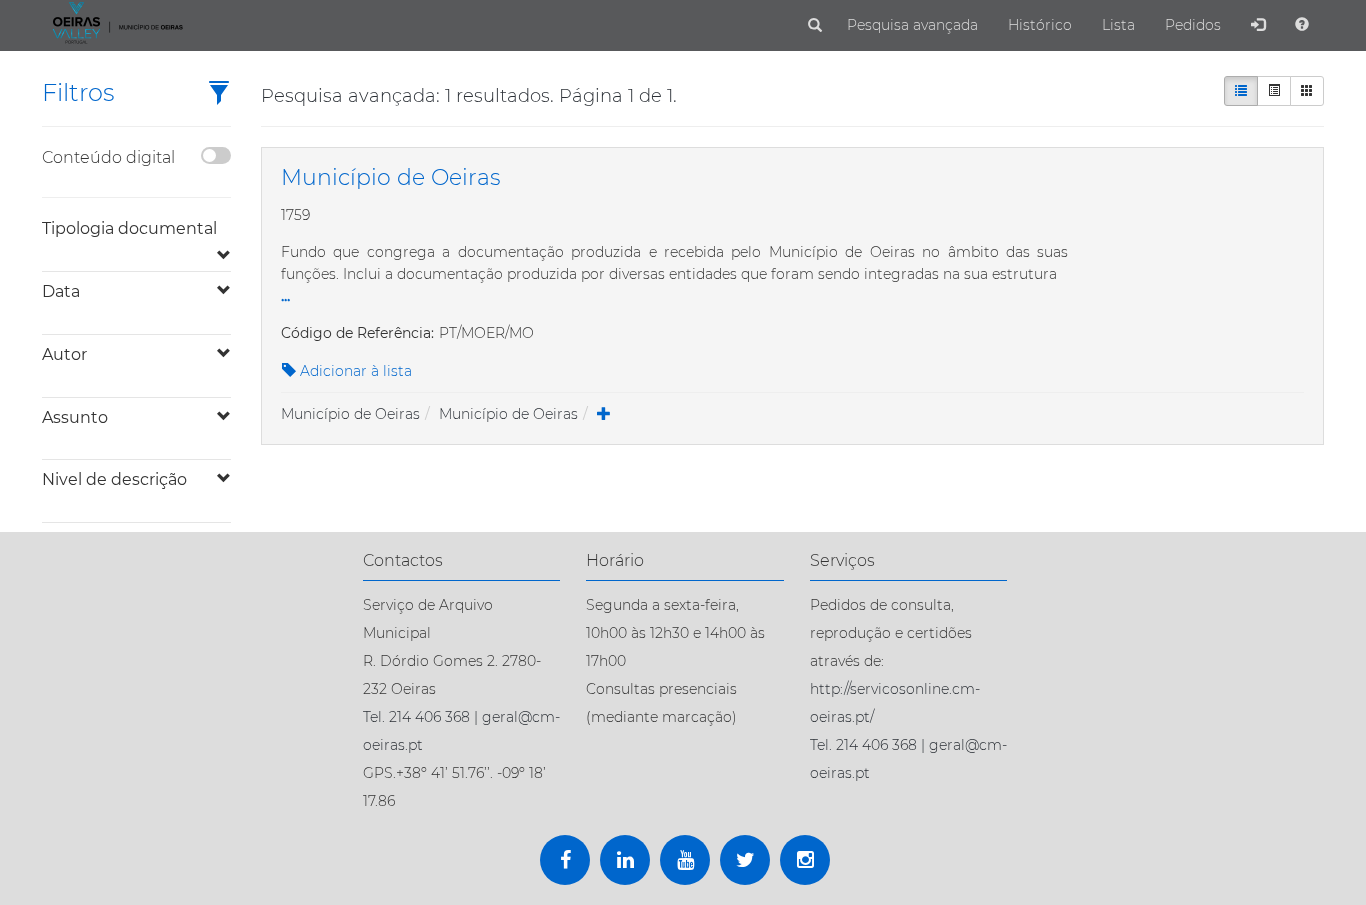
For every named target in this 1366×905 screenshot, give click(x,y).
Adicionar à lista (354, 371)
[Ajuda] (1302, 25)
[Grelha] (1307, 91)
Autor (64, 354)
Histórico (1040, 25)
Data (61, 291)
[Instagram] (805, 860)
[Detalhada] (1274, 91)
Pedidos (1193, 25)
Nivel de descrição (114, 479)
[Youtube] (685, 860)
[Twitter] (745, 860)
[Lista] (1241, 91)
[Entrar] (1258, 25)
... (285, 295)
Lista (1118, 25)
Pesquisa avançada (912, 25)
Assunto (75, 417)
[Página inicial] (115, 22)
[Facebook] (565, 860)
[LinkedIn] (625, 860)
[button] (219, 94)
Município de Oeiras (350, 414)
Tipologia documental (129, 228)
